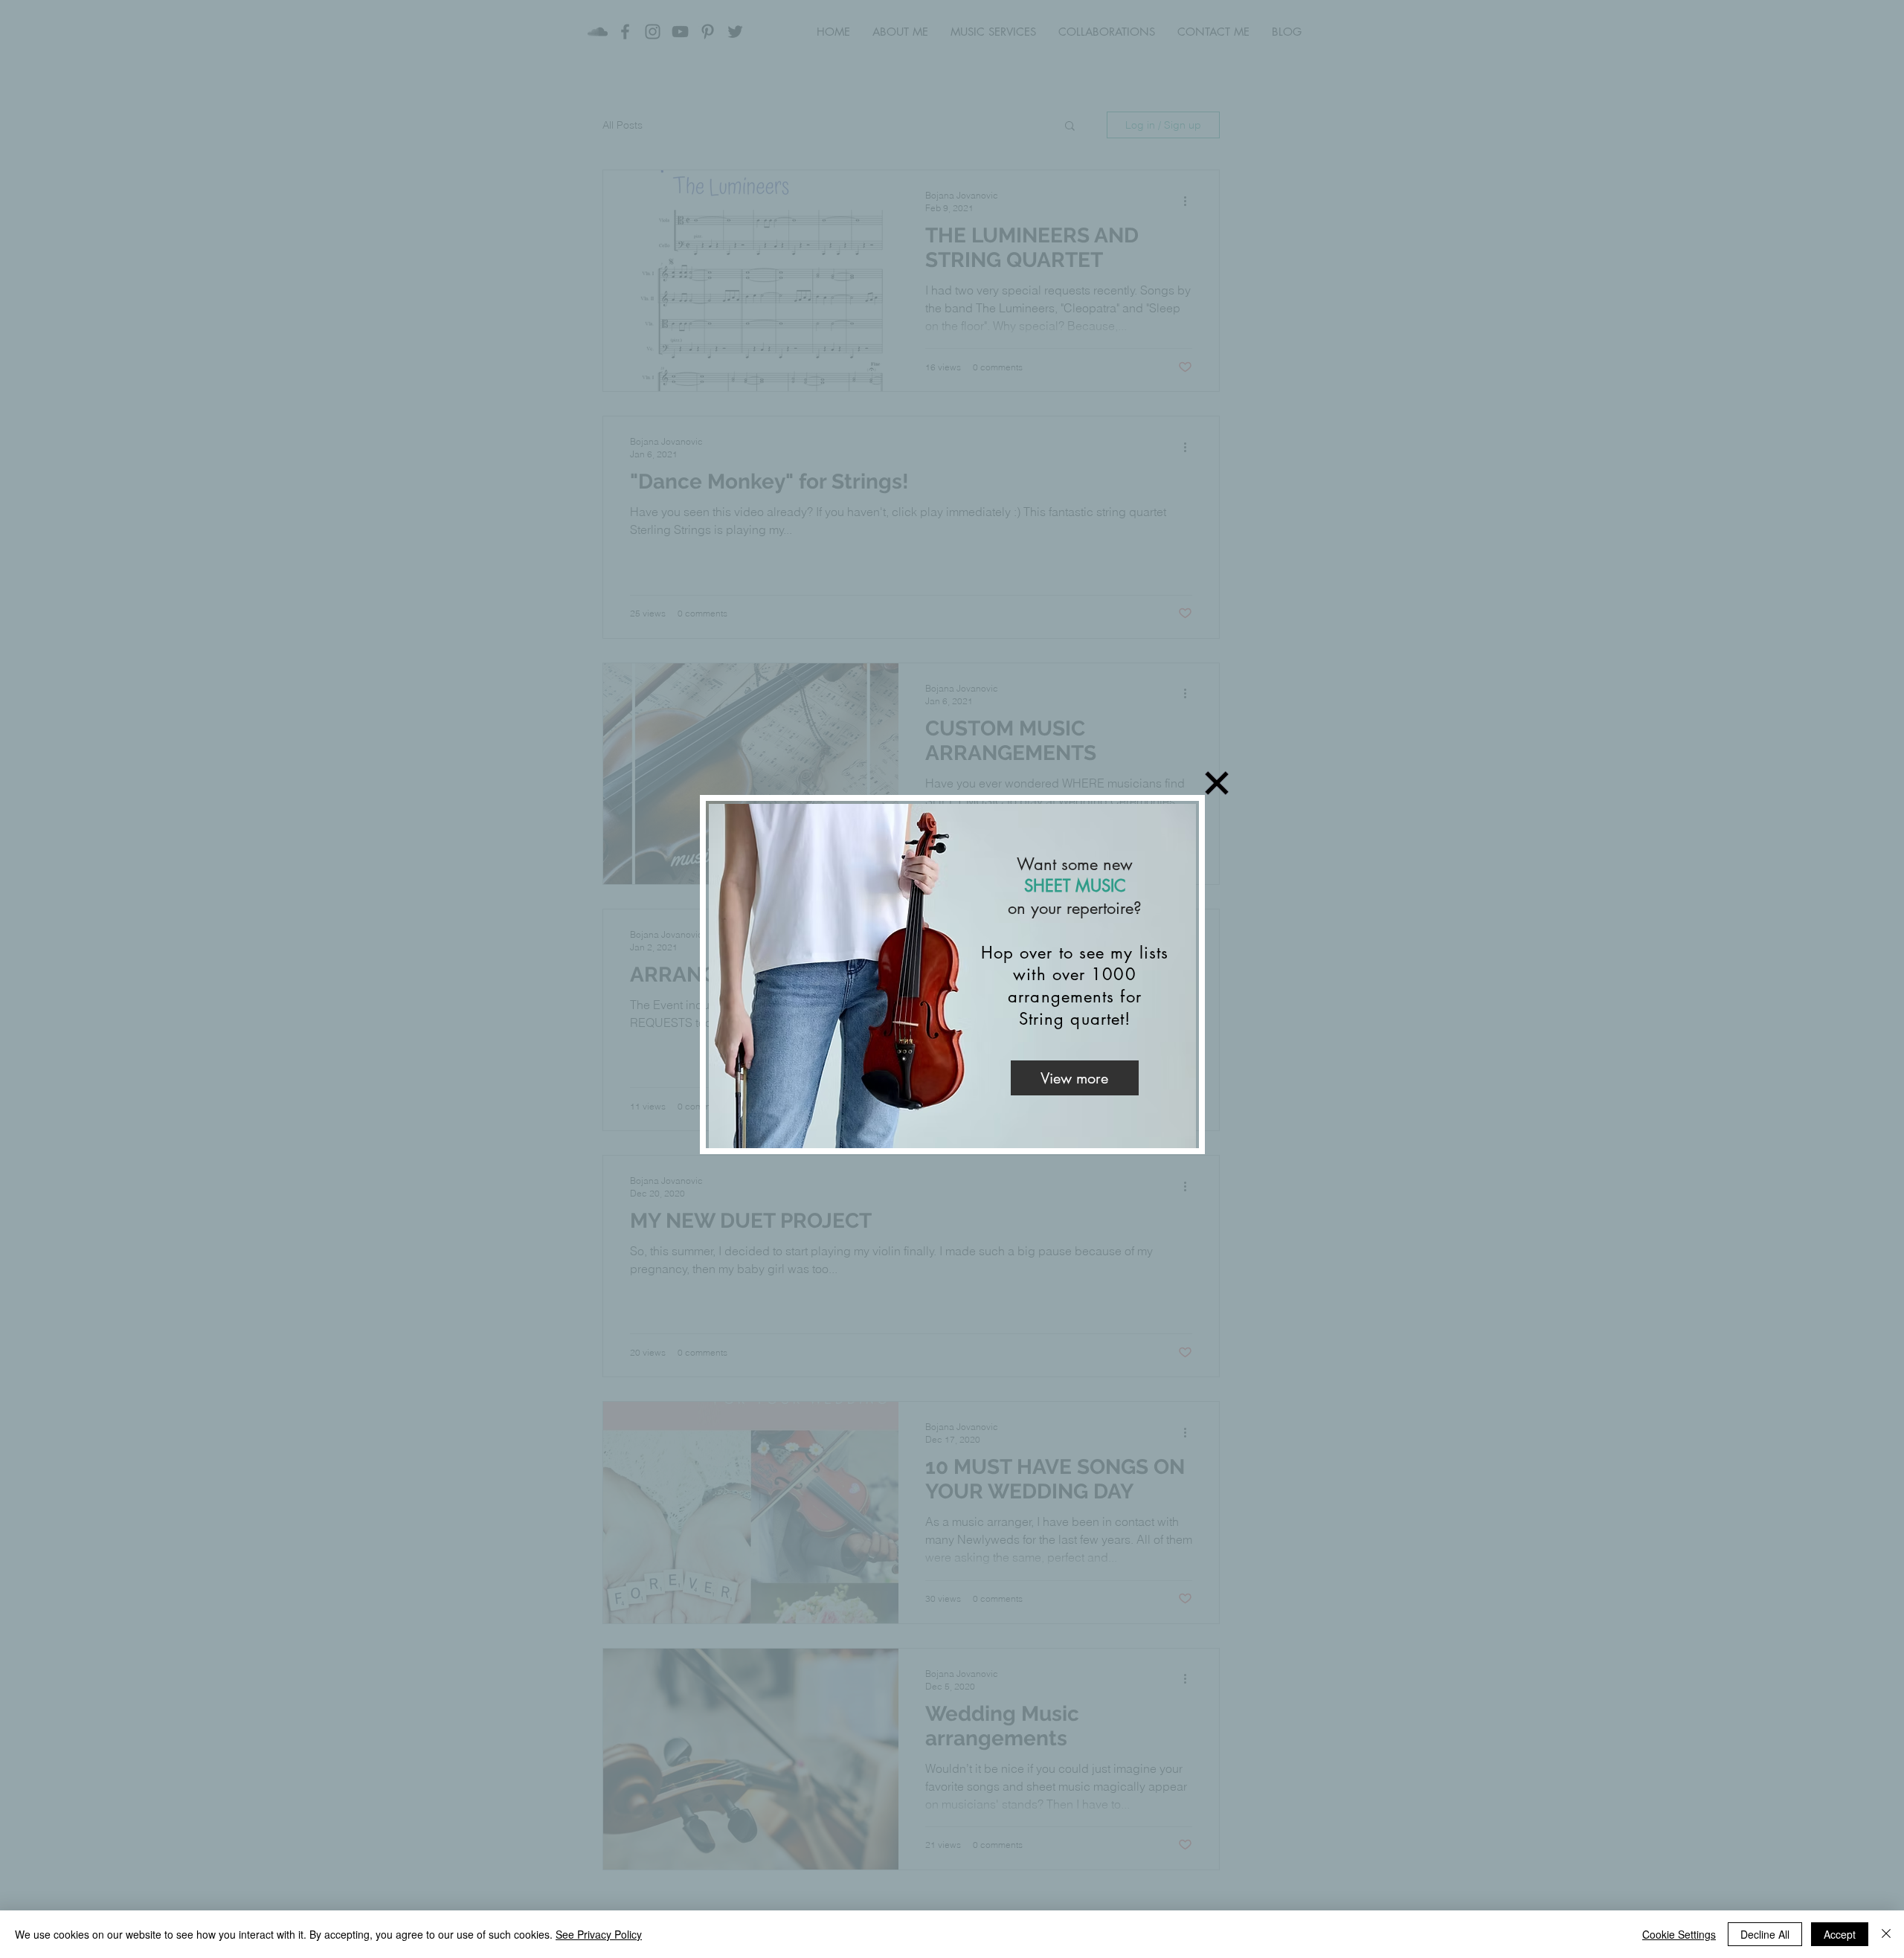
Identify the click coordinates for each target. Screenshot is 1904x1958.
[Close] (1886, 1934)
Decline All (1765, 1934)
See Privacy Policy (599, 1934)
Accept (1840, 1934)
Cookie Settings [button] (1679, 1934)
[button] (1217, 783)
